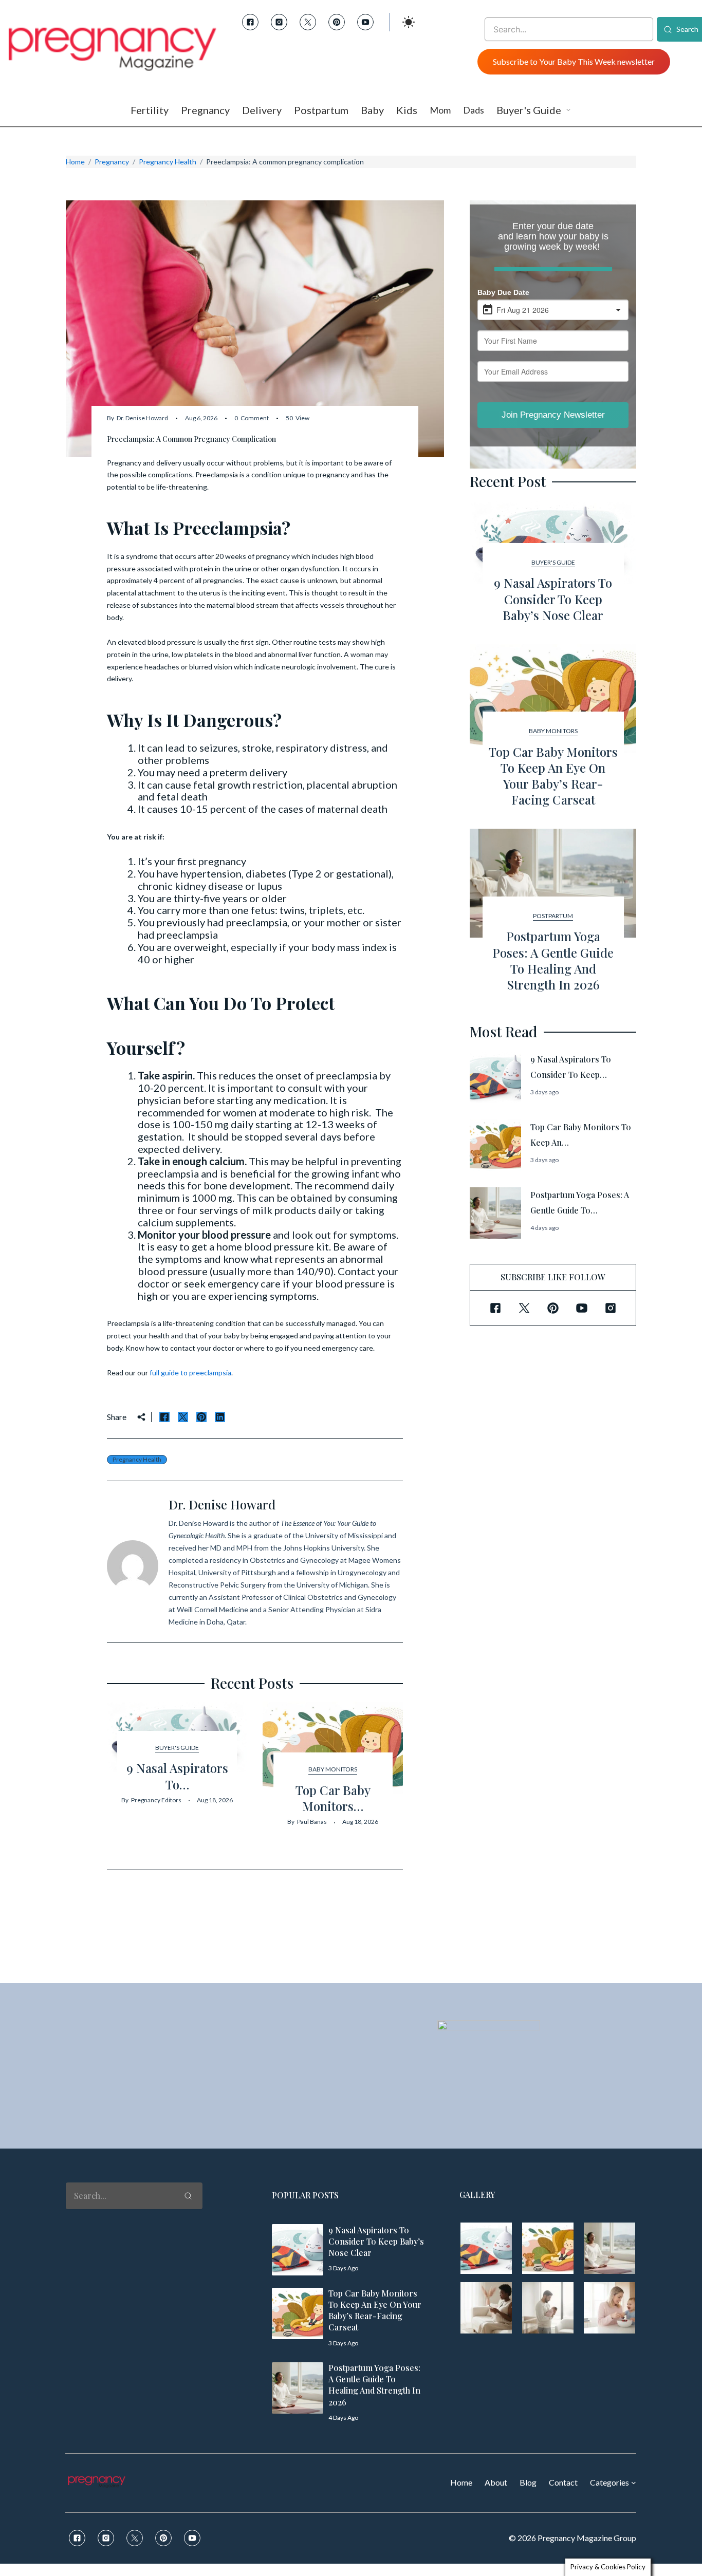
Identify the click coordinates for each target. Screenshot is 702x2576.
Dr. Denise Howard (142, 418)
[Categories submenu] (634, 2482)
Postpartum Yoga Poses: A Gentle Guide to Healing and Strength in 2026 (553, 960)
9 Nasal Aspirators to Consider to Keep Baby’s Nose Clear (553, 599)
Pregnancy (112, 162)
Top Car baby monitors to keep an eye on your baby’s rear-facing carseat (553, 776)
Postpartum (553, 916)
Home (75, 162)
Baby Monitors (333, 1769)
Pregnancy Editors (156, 1800)
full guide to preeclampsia (190, 1373)
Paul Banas (312, 1822)
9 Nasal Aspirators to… (177, 1776)
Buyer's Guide (177, 1748)
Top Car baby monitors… (333, 1798)
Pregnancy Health (168, 162)
